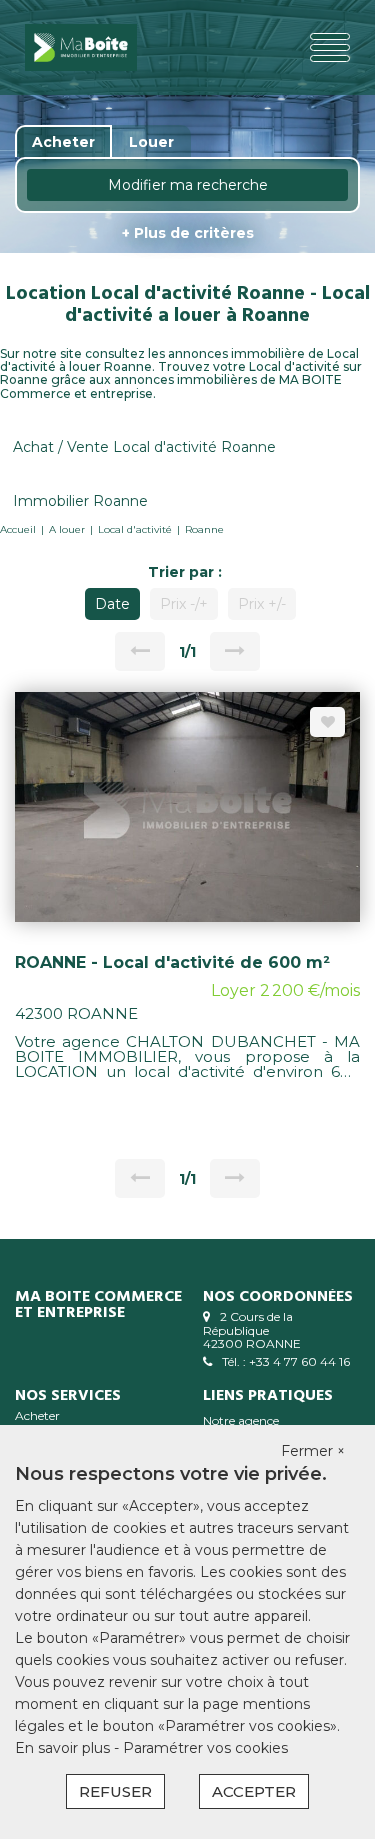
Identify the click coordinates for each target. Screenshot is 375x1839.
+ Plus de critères (188, 233)
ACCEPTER (254, 1791)
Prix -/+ (184, 604)
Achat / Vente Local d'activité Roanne (144, 447)
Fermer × (313, 1451)
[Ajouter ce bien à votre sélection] (327, 722)
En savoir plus (64, 1748)
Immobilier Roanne (80, 501)
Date (112, 604)
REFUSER (115, 1791)
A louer (67, 529)
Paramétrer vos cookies (205, 1748)
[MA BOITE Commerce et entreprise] (81, 47)
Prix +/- (262, 604)
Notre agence (241, 1420)
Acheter (37, 1415)
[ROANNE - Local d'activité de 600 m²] (187, 806)
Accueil (18, 529)
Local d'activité (135, 529)
